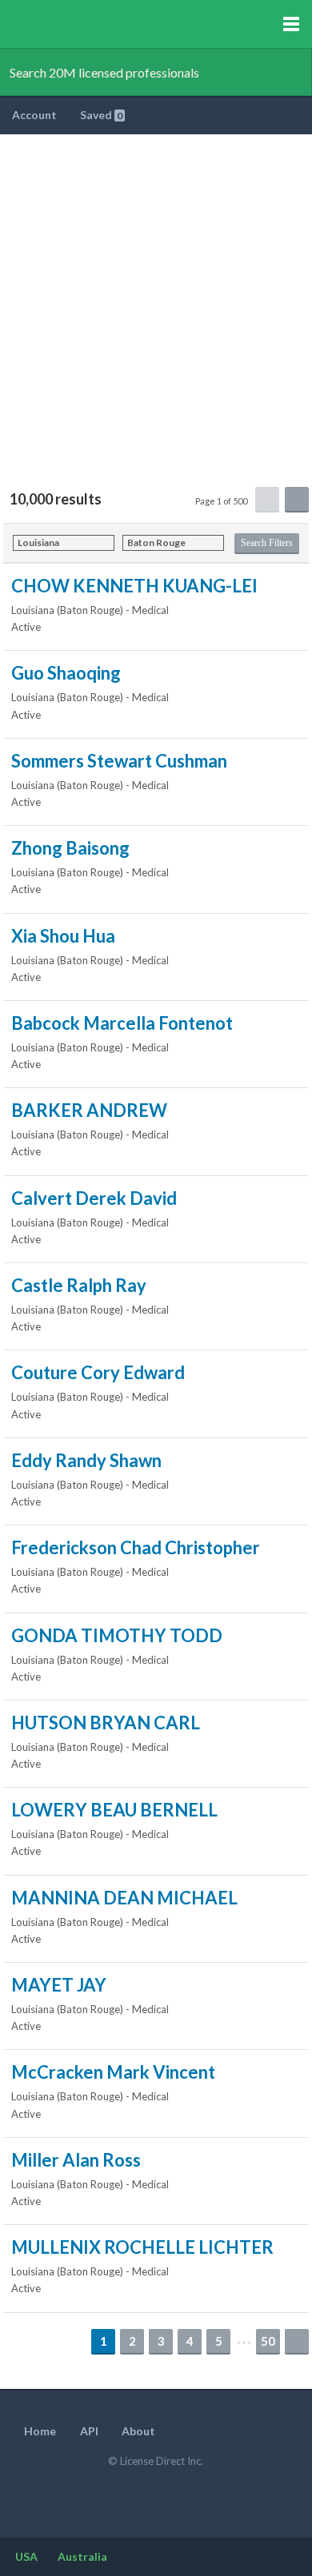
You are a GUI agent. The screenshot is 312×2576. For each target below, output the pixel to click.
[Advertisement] (156, 298)
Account (36, 115)
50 (268, 2341)
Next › (297, 2341)
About (138, 2431)
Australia (82, 2556)
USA (26, 2556)
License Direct (97, 24)
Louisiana (38, 542)
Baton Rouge (156, 542)
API (89, 2431)
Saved (101, 115)
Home (40, 2431)
